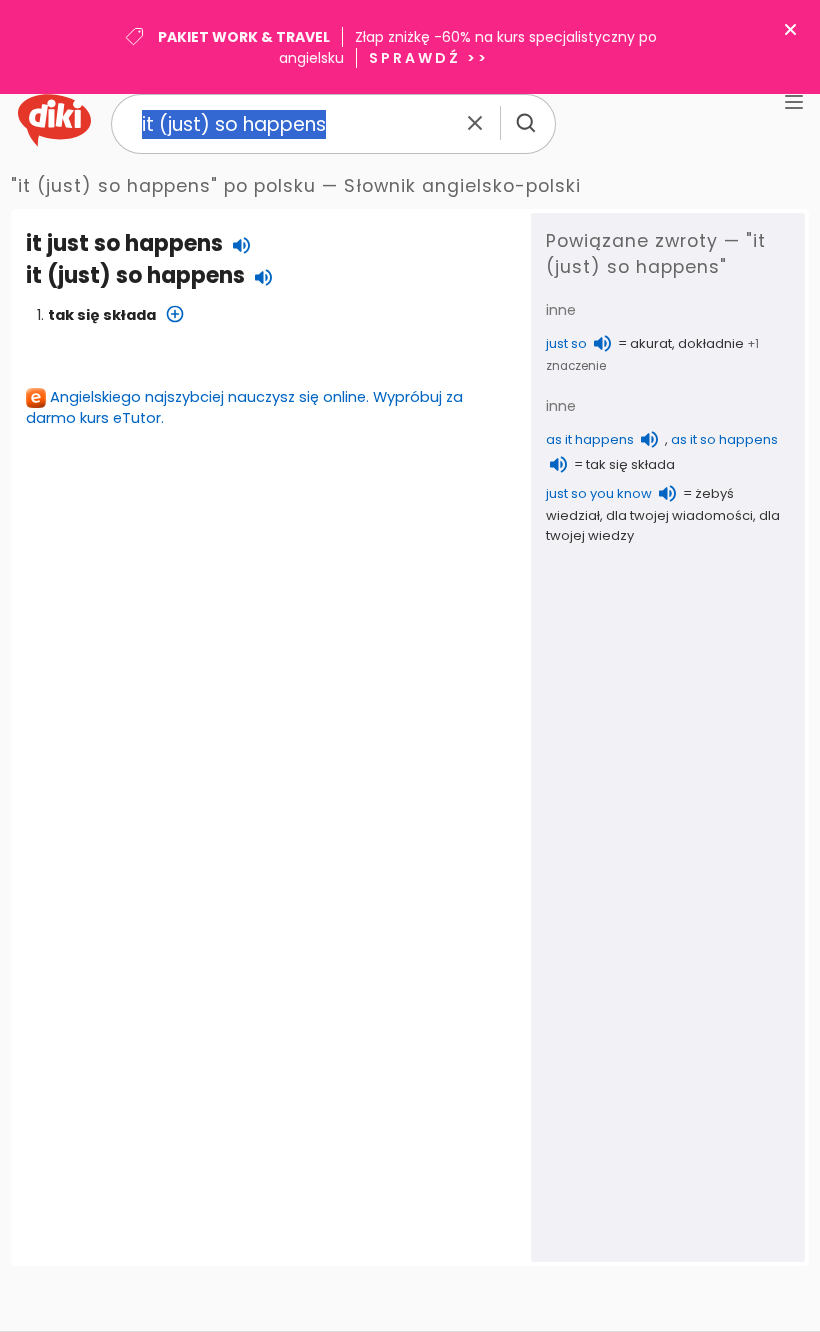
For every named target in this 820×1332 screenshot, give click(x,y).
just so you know (599, 493)
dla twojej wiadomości (679, 515)
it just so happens (124, 243)
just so (566, 343)
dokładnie (711, 343)
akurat (651, 343)
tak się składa (102, 315)
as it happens (590, 439)
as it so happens (724, 439)
